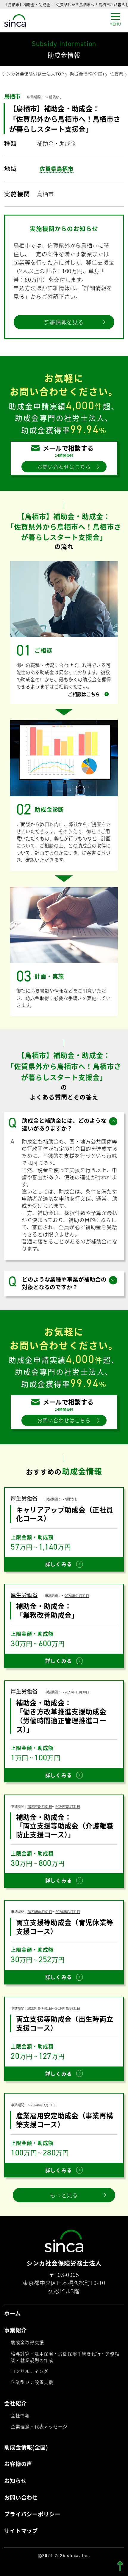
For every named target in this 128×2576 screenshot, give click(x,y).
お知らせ (15, 2481)
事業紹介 (15, 2330)
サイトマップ (21, 2531)
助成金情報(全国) (87, 74)
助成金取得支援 (27, 2342)
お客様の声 (18, 2464)
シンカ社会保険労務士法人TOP (33, 74)
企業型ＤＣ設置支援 (32, 2382)
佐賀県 (117, 74)
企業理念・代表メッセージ (39, 2426)
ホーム (13, 2314)
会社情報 (20, 2415)
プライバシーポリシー (32, 2514)
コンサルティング (29, 2371)
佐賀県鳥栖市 (57, 169)
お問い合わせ (21, 2498)
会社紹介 (15, 2403)
